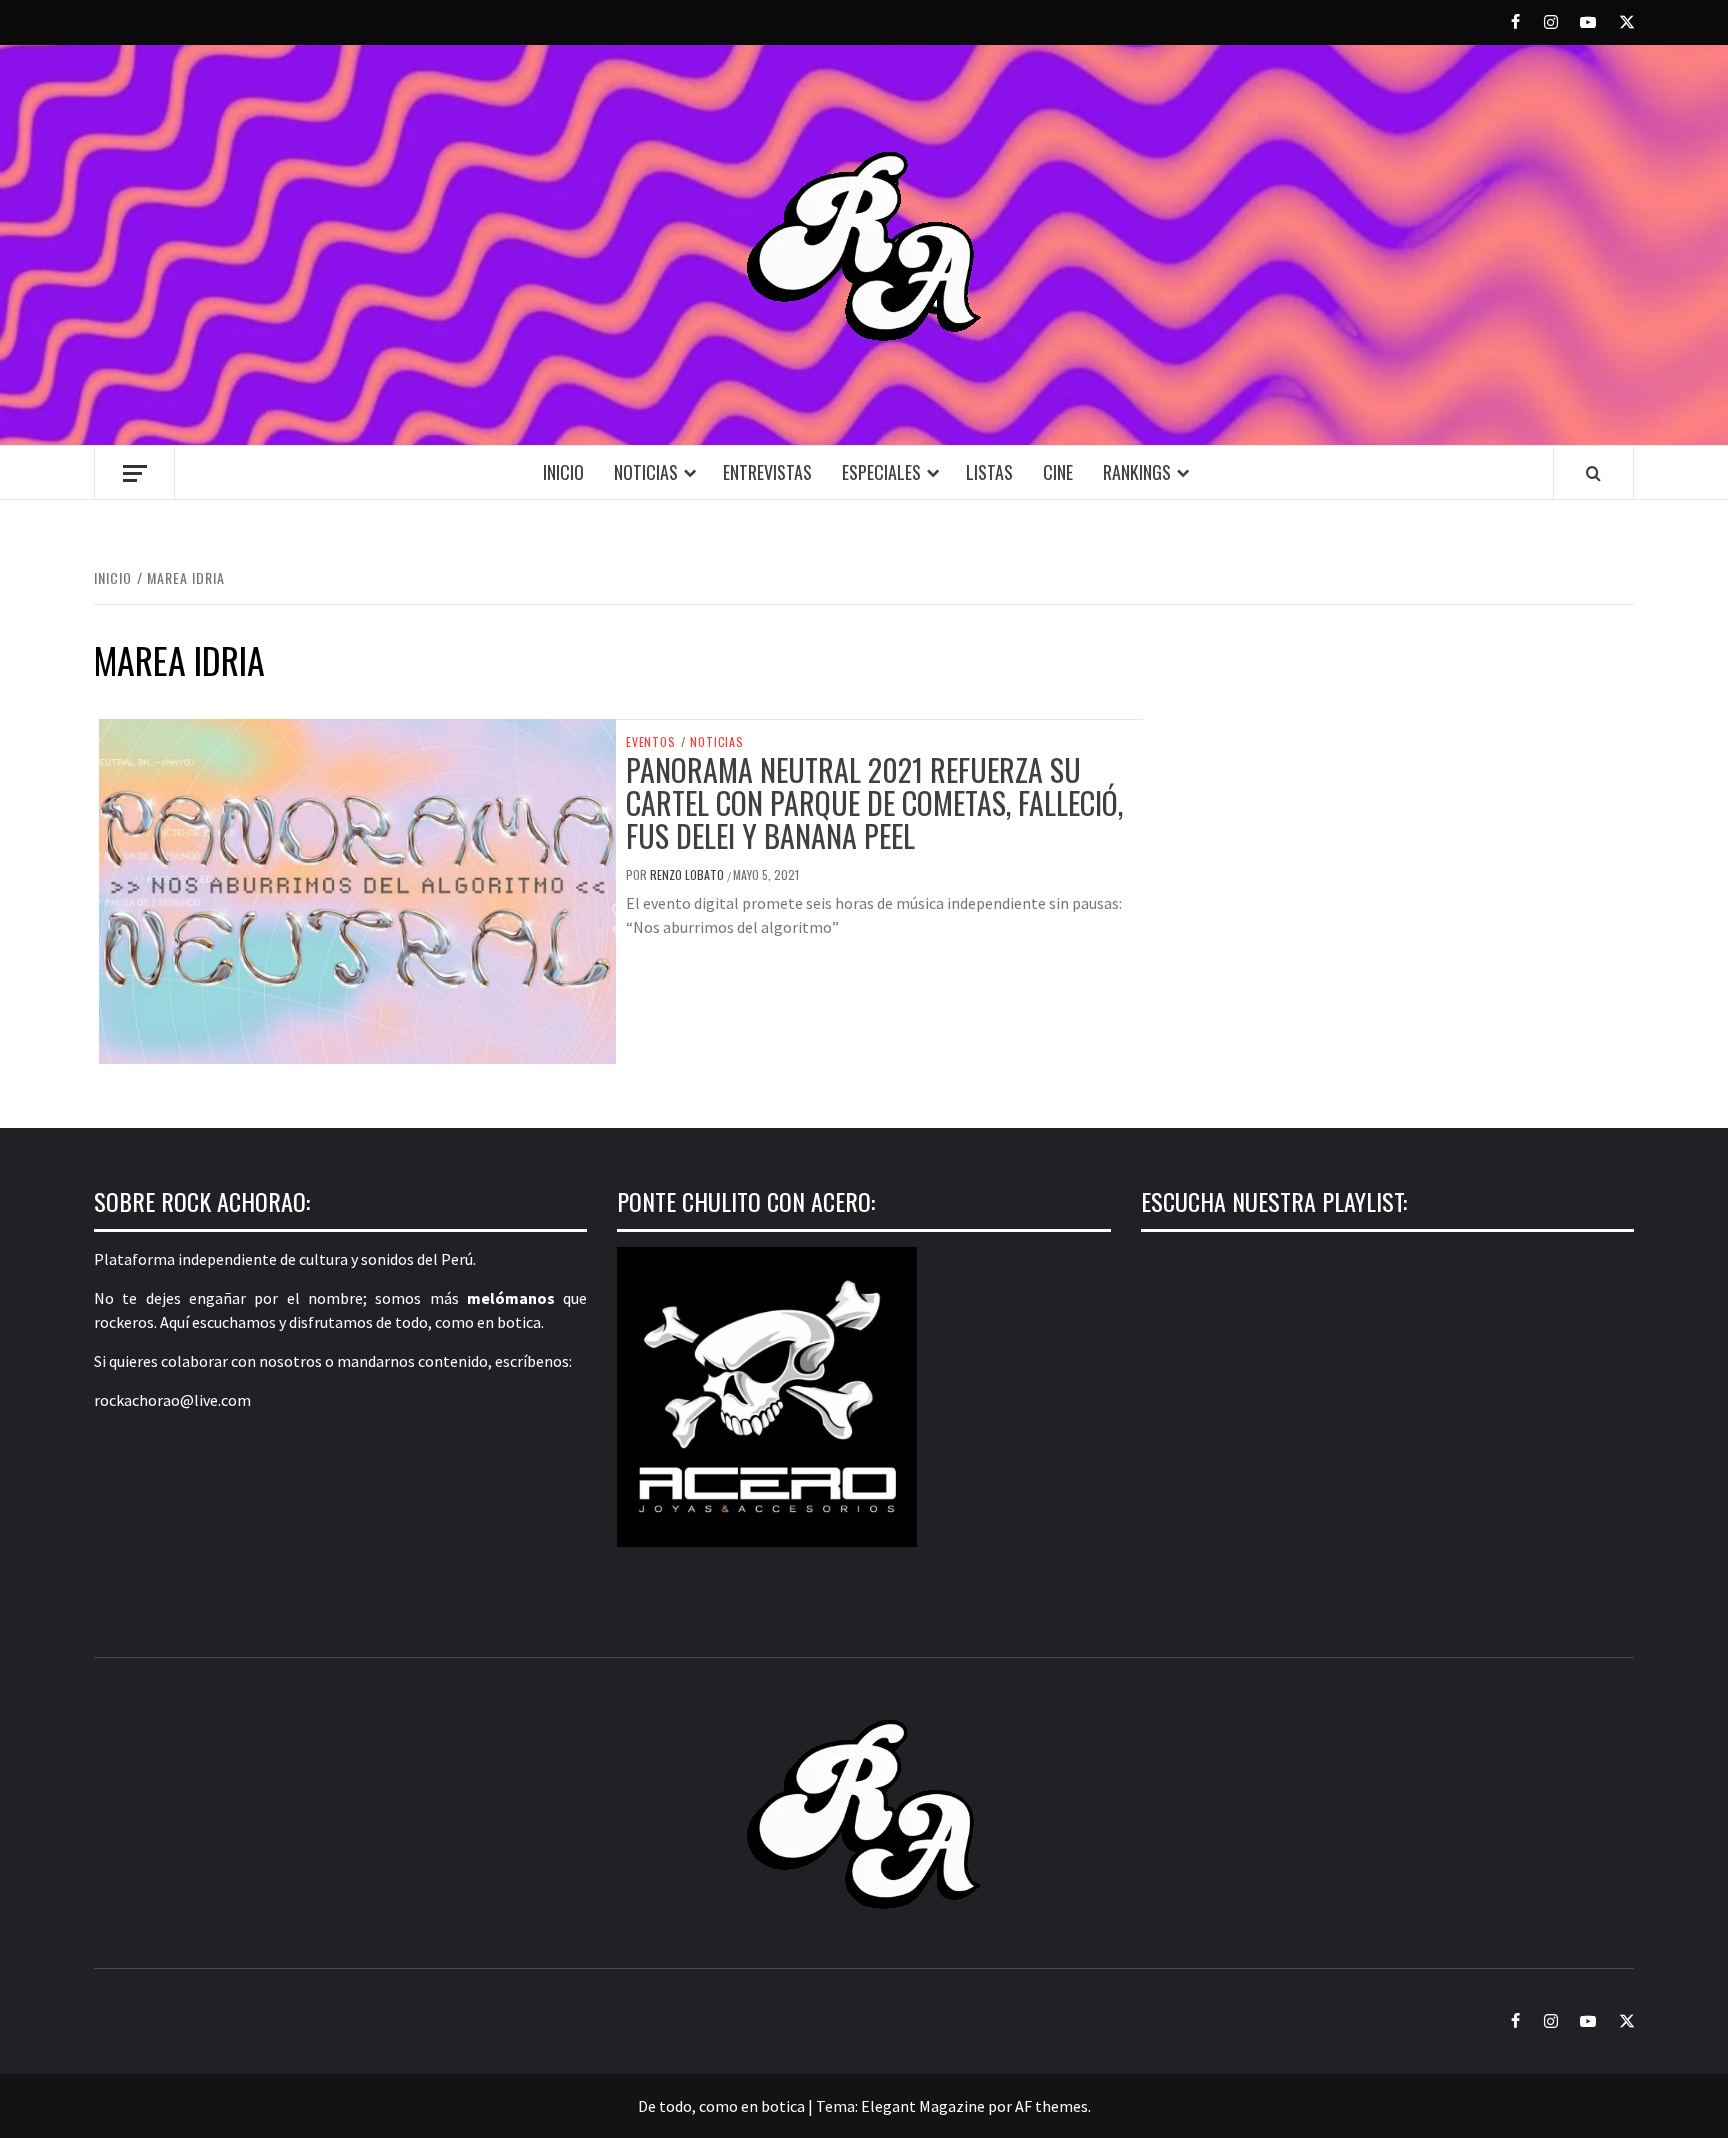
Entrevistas (767, 472)
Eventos (651, 742)
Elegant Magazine (923, 2106)
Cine (1058, 472)
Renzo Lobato (688, 874)
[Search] (1593, 473)
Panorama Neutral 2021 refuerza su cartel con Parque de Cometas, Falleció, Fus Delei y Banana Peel (874, 802)
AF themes (1051, 2106)
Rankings (1137, 472)
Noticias (646, 472)
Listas (989, 472)
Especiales (881, 472)
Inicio (563, 472)
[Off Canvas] (134, 473)
